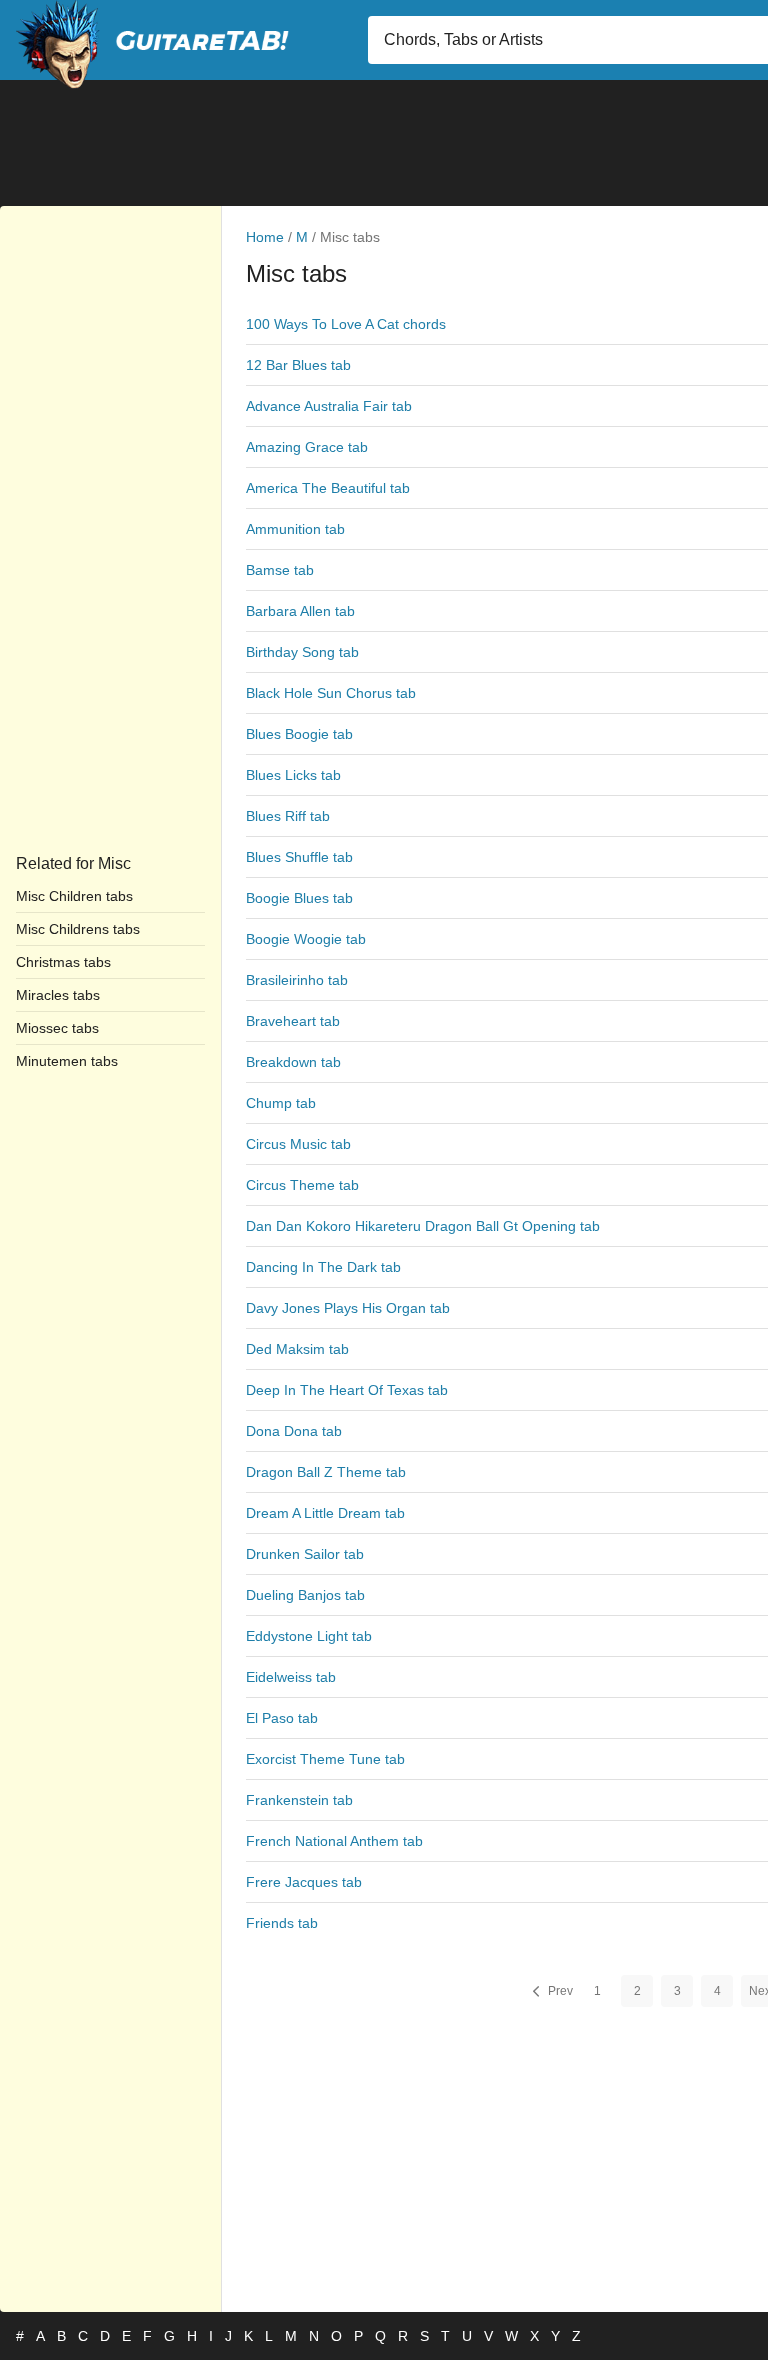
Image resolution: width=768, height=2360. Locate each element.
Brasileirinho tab (297, 980)
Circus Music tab (298, 1144)
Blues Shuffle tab (299, 857)
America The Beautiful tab (328, 488)
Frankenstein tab (299, 1800)
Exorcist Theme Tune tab (325, 1759)
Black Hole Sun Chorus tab (331, 693)
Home (265, 237)
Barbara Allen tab (300, 611)
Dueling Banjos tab (305, 1595)
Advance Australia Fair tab (329, 406)
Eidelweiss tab (291, 1677)
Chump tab (281, 1103)
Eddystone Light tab (309, 1636)
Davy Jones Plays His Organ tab (348, 1308)
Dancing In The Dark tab (323, 1267)
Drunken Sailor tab (305, 1554)
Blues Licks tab (293, 775)
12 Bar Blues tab (298, 365)
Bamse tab (280, 570)
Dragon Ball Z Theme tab (326, 1472)
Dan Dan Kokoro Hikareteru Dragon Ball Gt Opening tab (423, 1226)
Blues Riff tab (288, 816)
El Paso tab (282, 1718)
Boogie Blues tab (299, 898)
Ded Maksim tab (297, 1349)
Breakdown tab (293, 1062)
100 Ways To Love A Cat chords (346, 324)
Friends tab (282, 1923)
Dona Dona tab (294, 1431)
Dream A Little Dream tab (325, 1513)
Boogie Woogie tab (306, 939)
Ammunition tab (295, 529)
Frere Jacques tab (304, 1882)
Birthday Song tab (302, 652)
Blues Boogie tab (299, 734)
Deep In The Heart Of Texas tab (347, 1390)
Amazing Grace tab (307, 447)
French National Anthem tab (334, 1841)
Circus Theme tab (302, 1185)
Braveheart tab (293, 1021)
